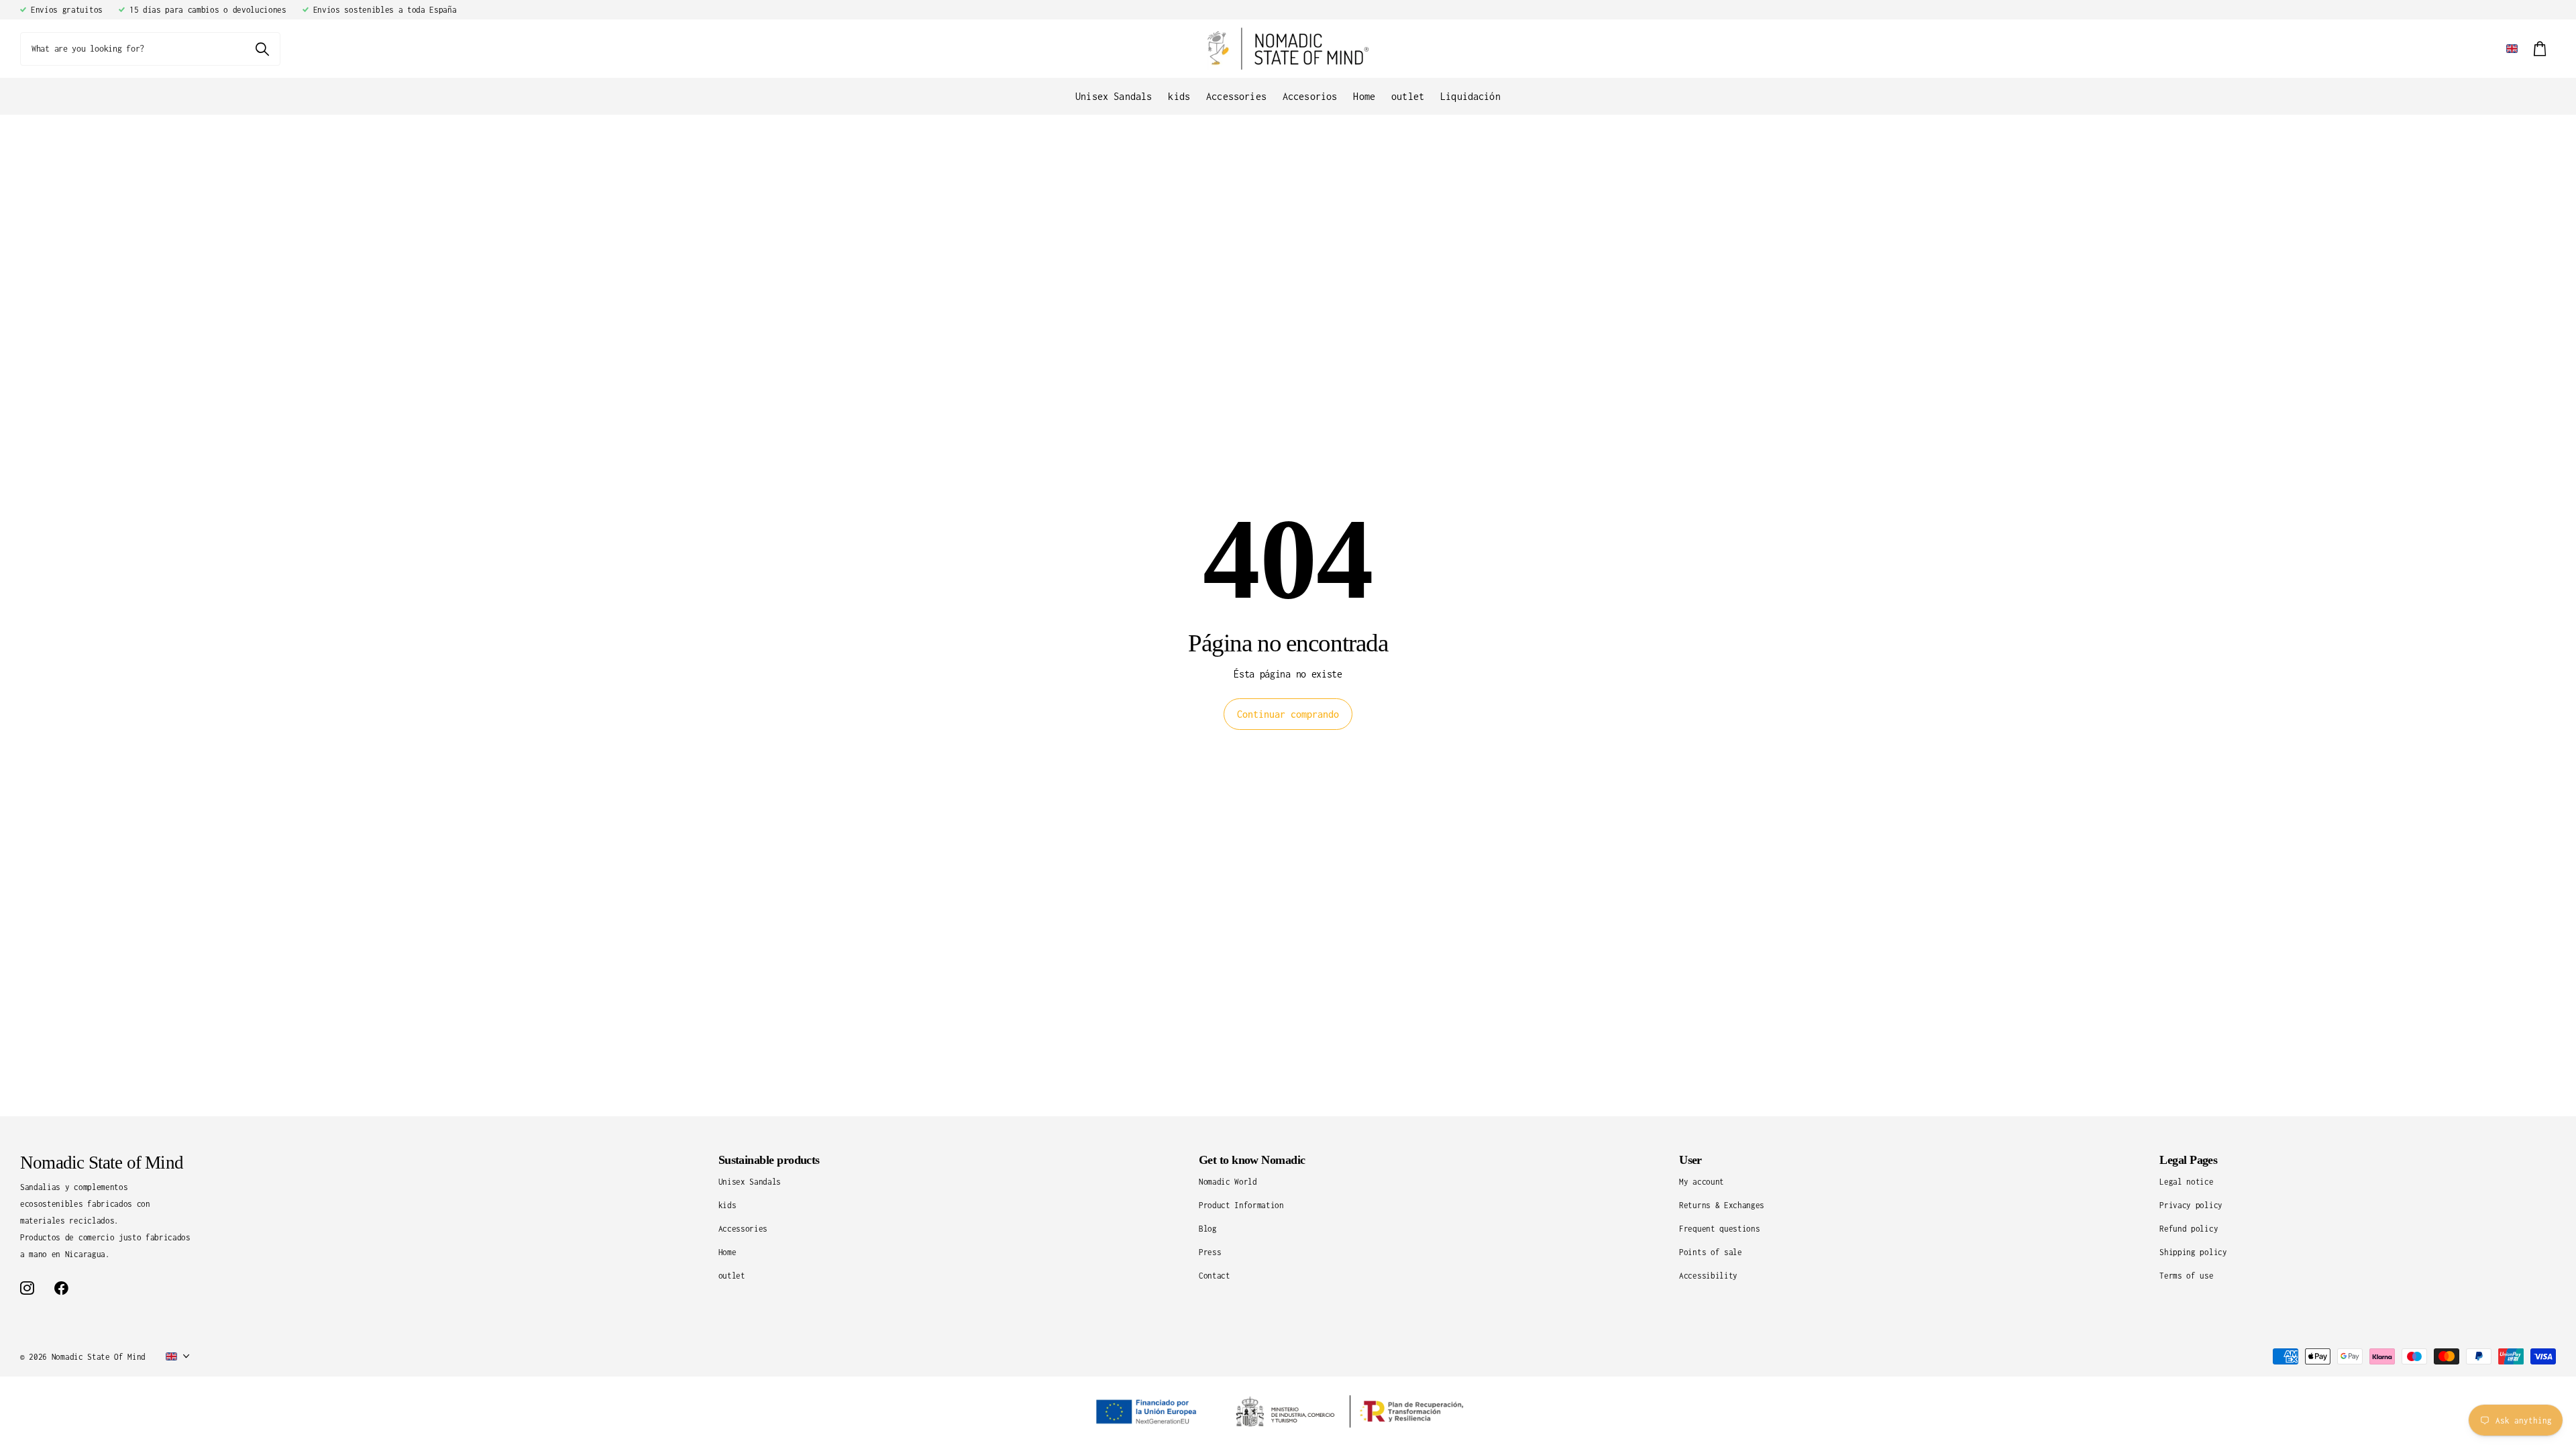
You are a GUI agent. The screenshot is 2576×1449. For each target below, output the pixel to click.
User (1690, 1160)
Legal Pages (2188, 1160)
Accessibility (1708, 1276)
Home (1364, 96)
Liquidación (1470, 96)
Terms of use (2186, 1276)
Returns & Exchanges (1722, 1205)
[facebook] (61, 1288)
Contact (1215, 1276)
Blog (1208, 1229)
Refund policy (2189, 1229)
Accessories (1236, 96)
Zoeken (262, 49)
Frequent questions (1719, 1229)
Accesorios (1310, 96)
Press (1210, 1252)
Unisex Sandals (1114, 96)
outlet (1408, 96)
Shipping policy (2193, 1252)
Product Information (1241, 1205)
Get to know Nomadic (1252, 1160)
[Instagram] (27, 1288)
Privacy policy (2191, 1205)
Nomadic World (1228, 1182)
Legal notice (2186, 1182)
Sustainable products (769, 1160)
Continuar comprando (1288, 714)
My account (1702, 1182)
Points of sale (1711, 1252)
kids (1179, 96)
